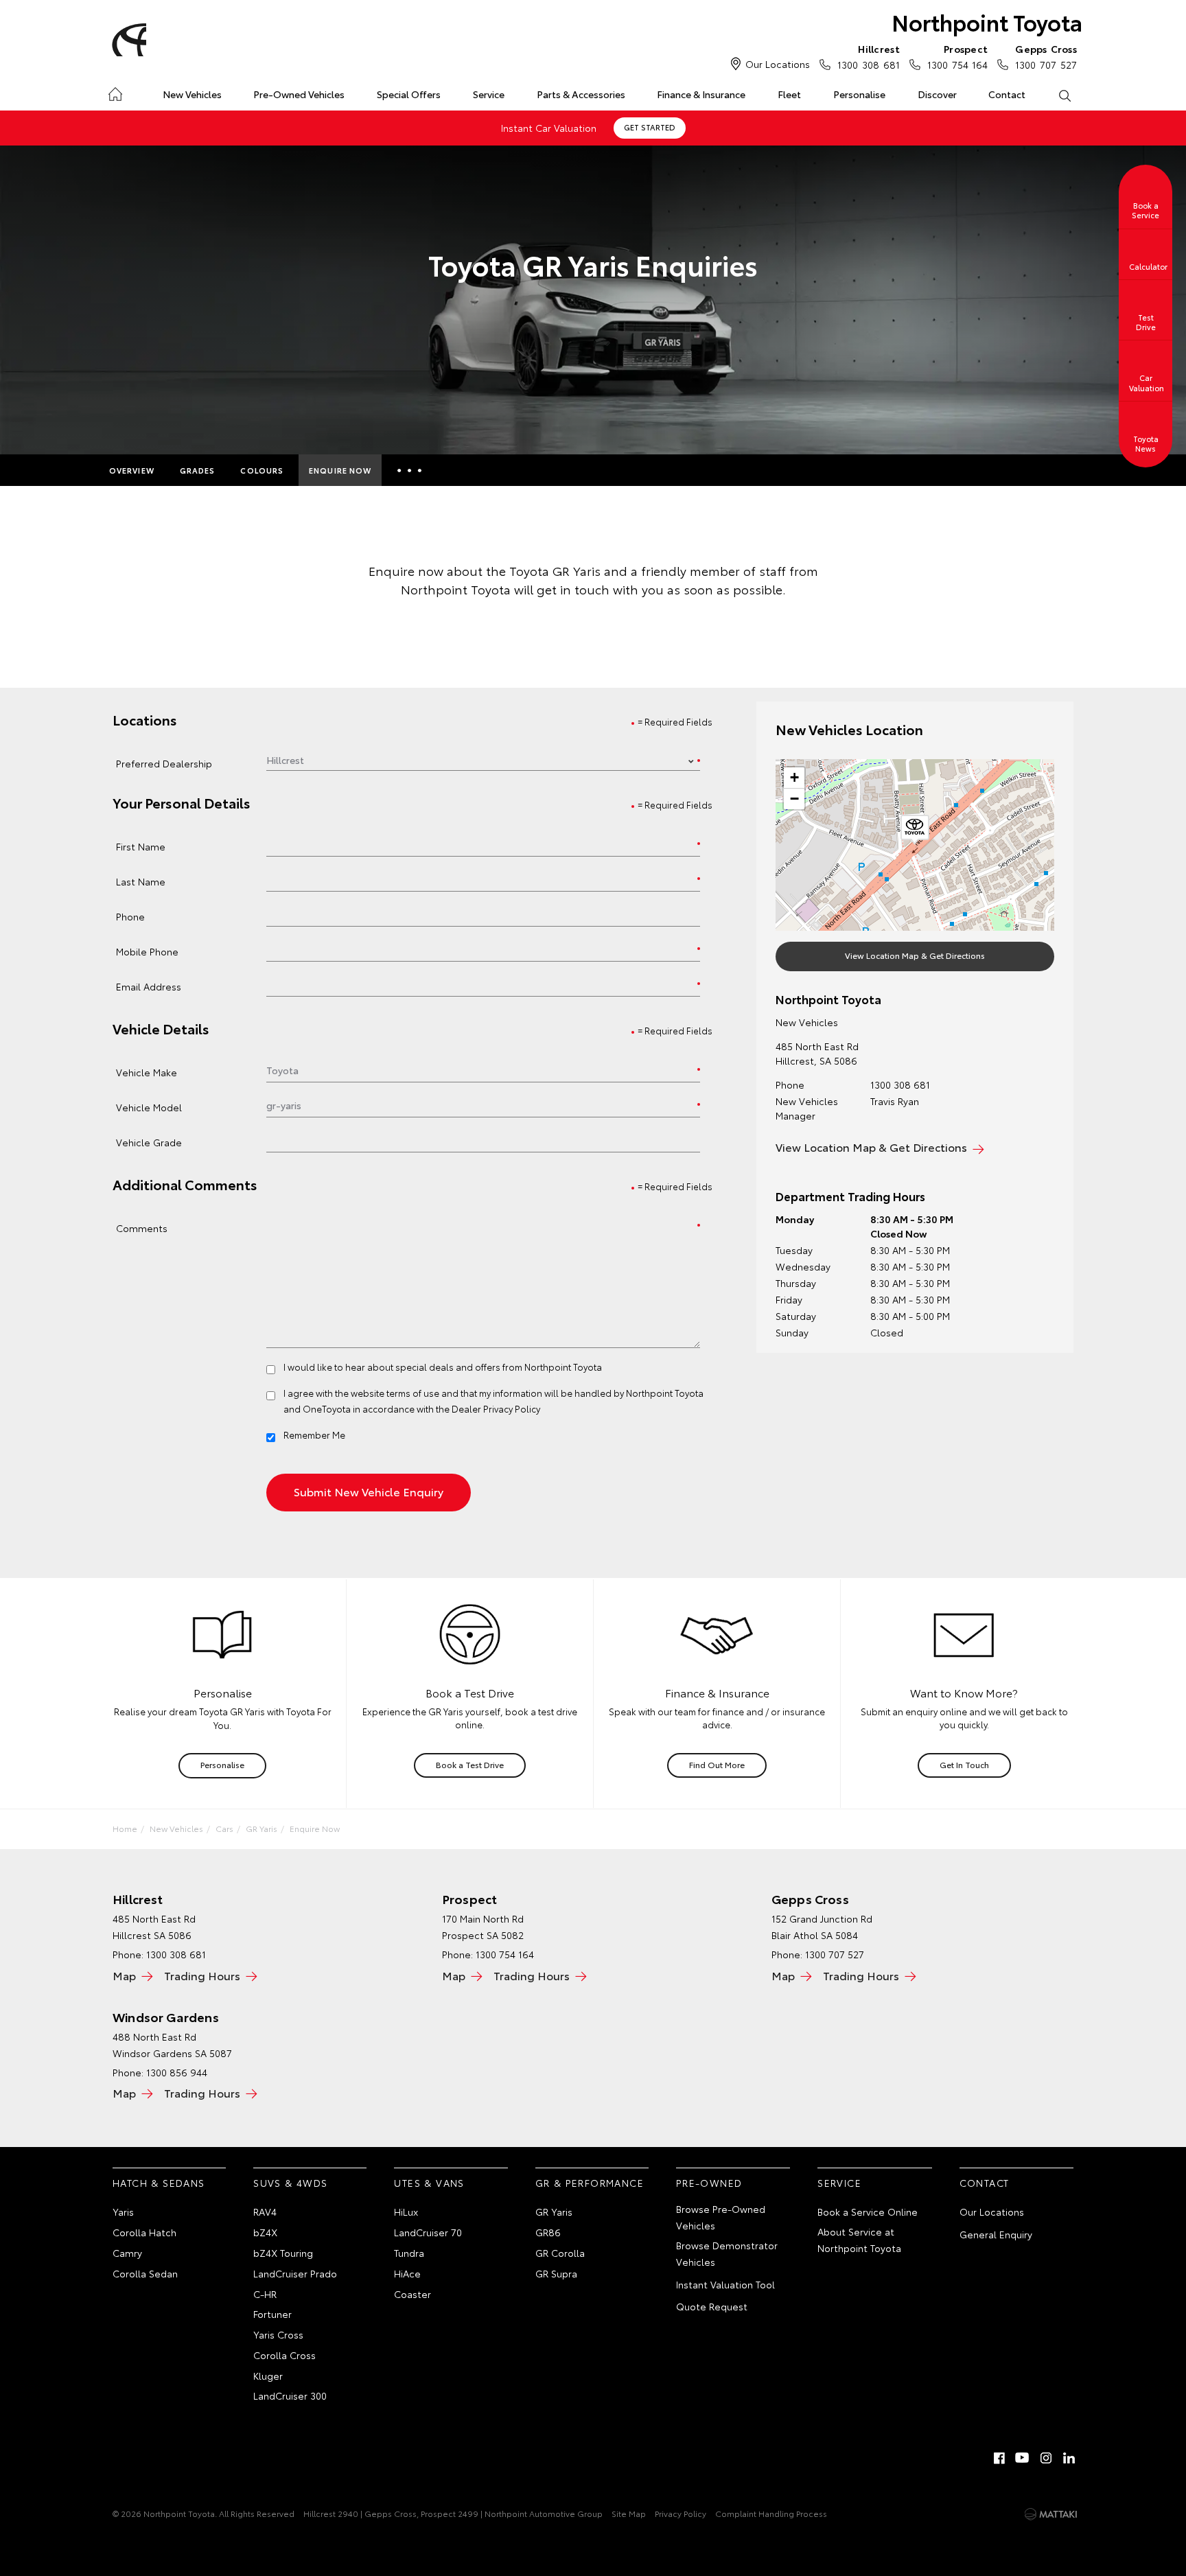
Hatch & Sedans (159, 2183)
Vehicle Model (149, 1107)
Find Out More (717, 1764)
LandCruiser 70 (428, 2232)
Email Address (149, 986)
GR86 (548, 2232)
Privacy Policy (681, 2513)
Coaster (412, 2294)
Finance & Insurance (701, 94)
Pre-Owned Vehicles (299, 94)
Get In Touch (964, 1764)
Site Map (629, 2513)
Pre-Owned (709, 2183)
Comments (142, 1228)
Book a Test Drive (470, 1764)
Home (115, 92)
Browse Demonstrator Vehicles (727, 2253)
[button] (915, 830)
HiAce (407, 2273)
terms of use (413, 1393)
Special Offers (409, 94)
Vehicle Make (147, 1072)
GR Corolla (560, 2253)
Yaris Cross (278, 2334)
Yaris (123, 2212)
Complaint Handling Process (771, 2513)
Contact (1007, 94)
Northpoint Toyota (987, 22)
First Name (141, 846)
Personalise (859, 94)
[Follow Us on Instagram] (1046, 2458)
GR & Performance (590, 2183)
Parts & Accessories (581, 94)
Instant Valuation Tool (725, 2284)
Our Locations (778, 64)
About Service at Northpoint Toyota (859, 2240)
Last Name (141, 881)
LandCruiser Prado (295, 2273)
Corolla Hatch (144, 2232)
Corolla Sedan (145, 2273)
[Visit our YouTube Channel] (1023, 2458)
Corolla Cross (284, 2355)
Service (489, 94)
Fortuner (272, 2314)
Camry (127, 2253)
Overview (132, 470)
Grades (198, 470)
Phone (130, 916)
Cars (224, 1828)
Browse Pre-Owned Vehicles (721, 2217)
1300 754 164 (957, 57)
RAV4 (265, 2212)
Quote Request (712, 2306)
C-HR (265, 2294)
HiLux (406, 2212)
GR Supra (556, 2273)
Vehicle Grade (149, 1142)
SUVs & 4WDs (290, 2183)
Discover (937, 94)
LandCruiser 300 (290, 2395)
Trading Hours (202, 1975)
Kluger (268, 2376)
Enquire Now (340, 470)
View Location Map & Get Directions (915, 955)
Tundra (409, 2253)
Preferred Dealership (164, 763)
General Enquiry (996, 2234)
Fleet (789, 94)
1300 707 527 (1046, 57)
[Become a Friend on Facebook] (999, 2458)
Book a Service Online (868, 2212)
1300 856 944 (177, 2072)
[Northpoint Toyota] (127, 40)
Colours (262, 470)
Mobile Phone (147, 951)
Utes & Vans (429, 2183)
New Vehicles (192, 94)
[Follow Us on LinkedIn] (1069, 2458)
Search (1064, 95)
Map (124, 1975)
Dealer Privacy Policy (496, 1408)
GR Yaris (261, 1828)
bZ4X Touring (283, 2253)
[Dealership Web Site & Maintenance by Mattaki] (1051, 2514)
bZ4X (265, 2232)
